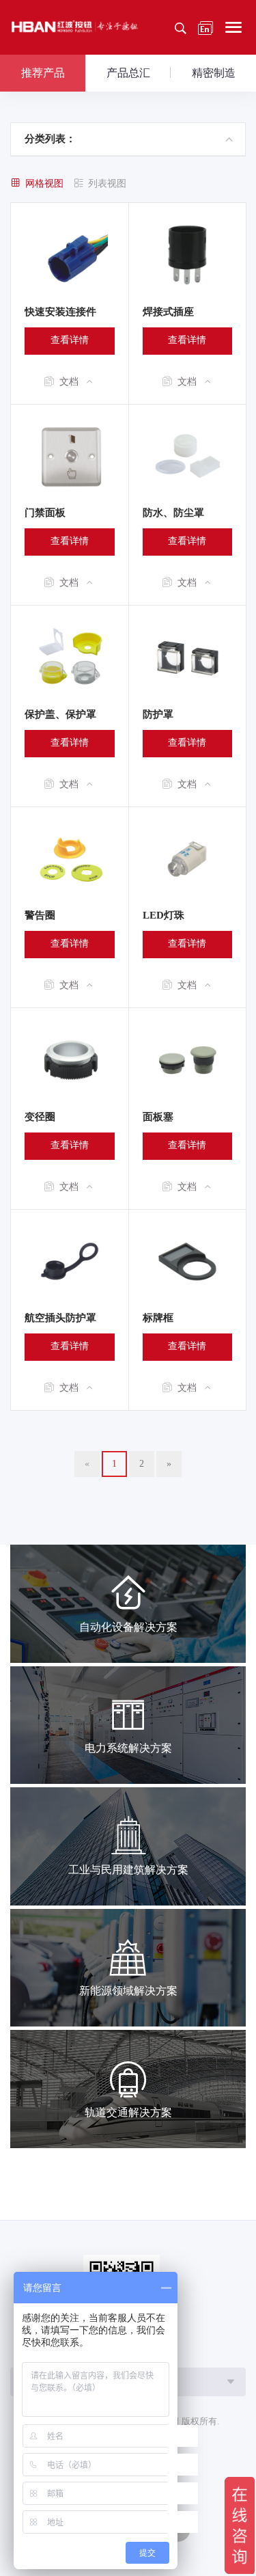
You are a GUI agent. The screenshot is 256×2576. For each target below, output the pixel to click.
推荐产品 (43, 73)
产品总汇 (128, 73)
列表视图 (107, 184)
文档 (69, 382)
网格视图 (44, 184)
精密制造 (214, 73)
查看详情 (70, 340)
